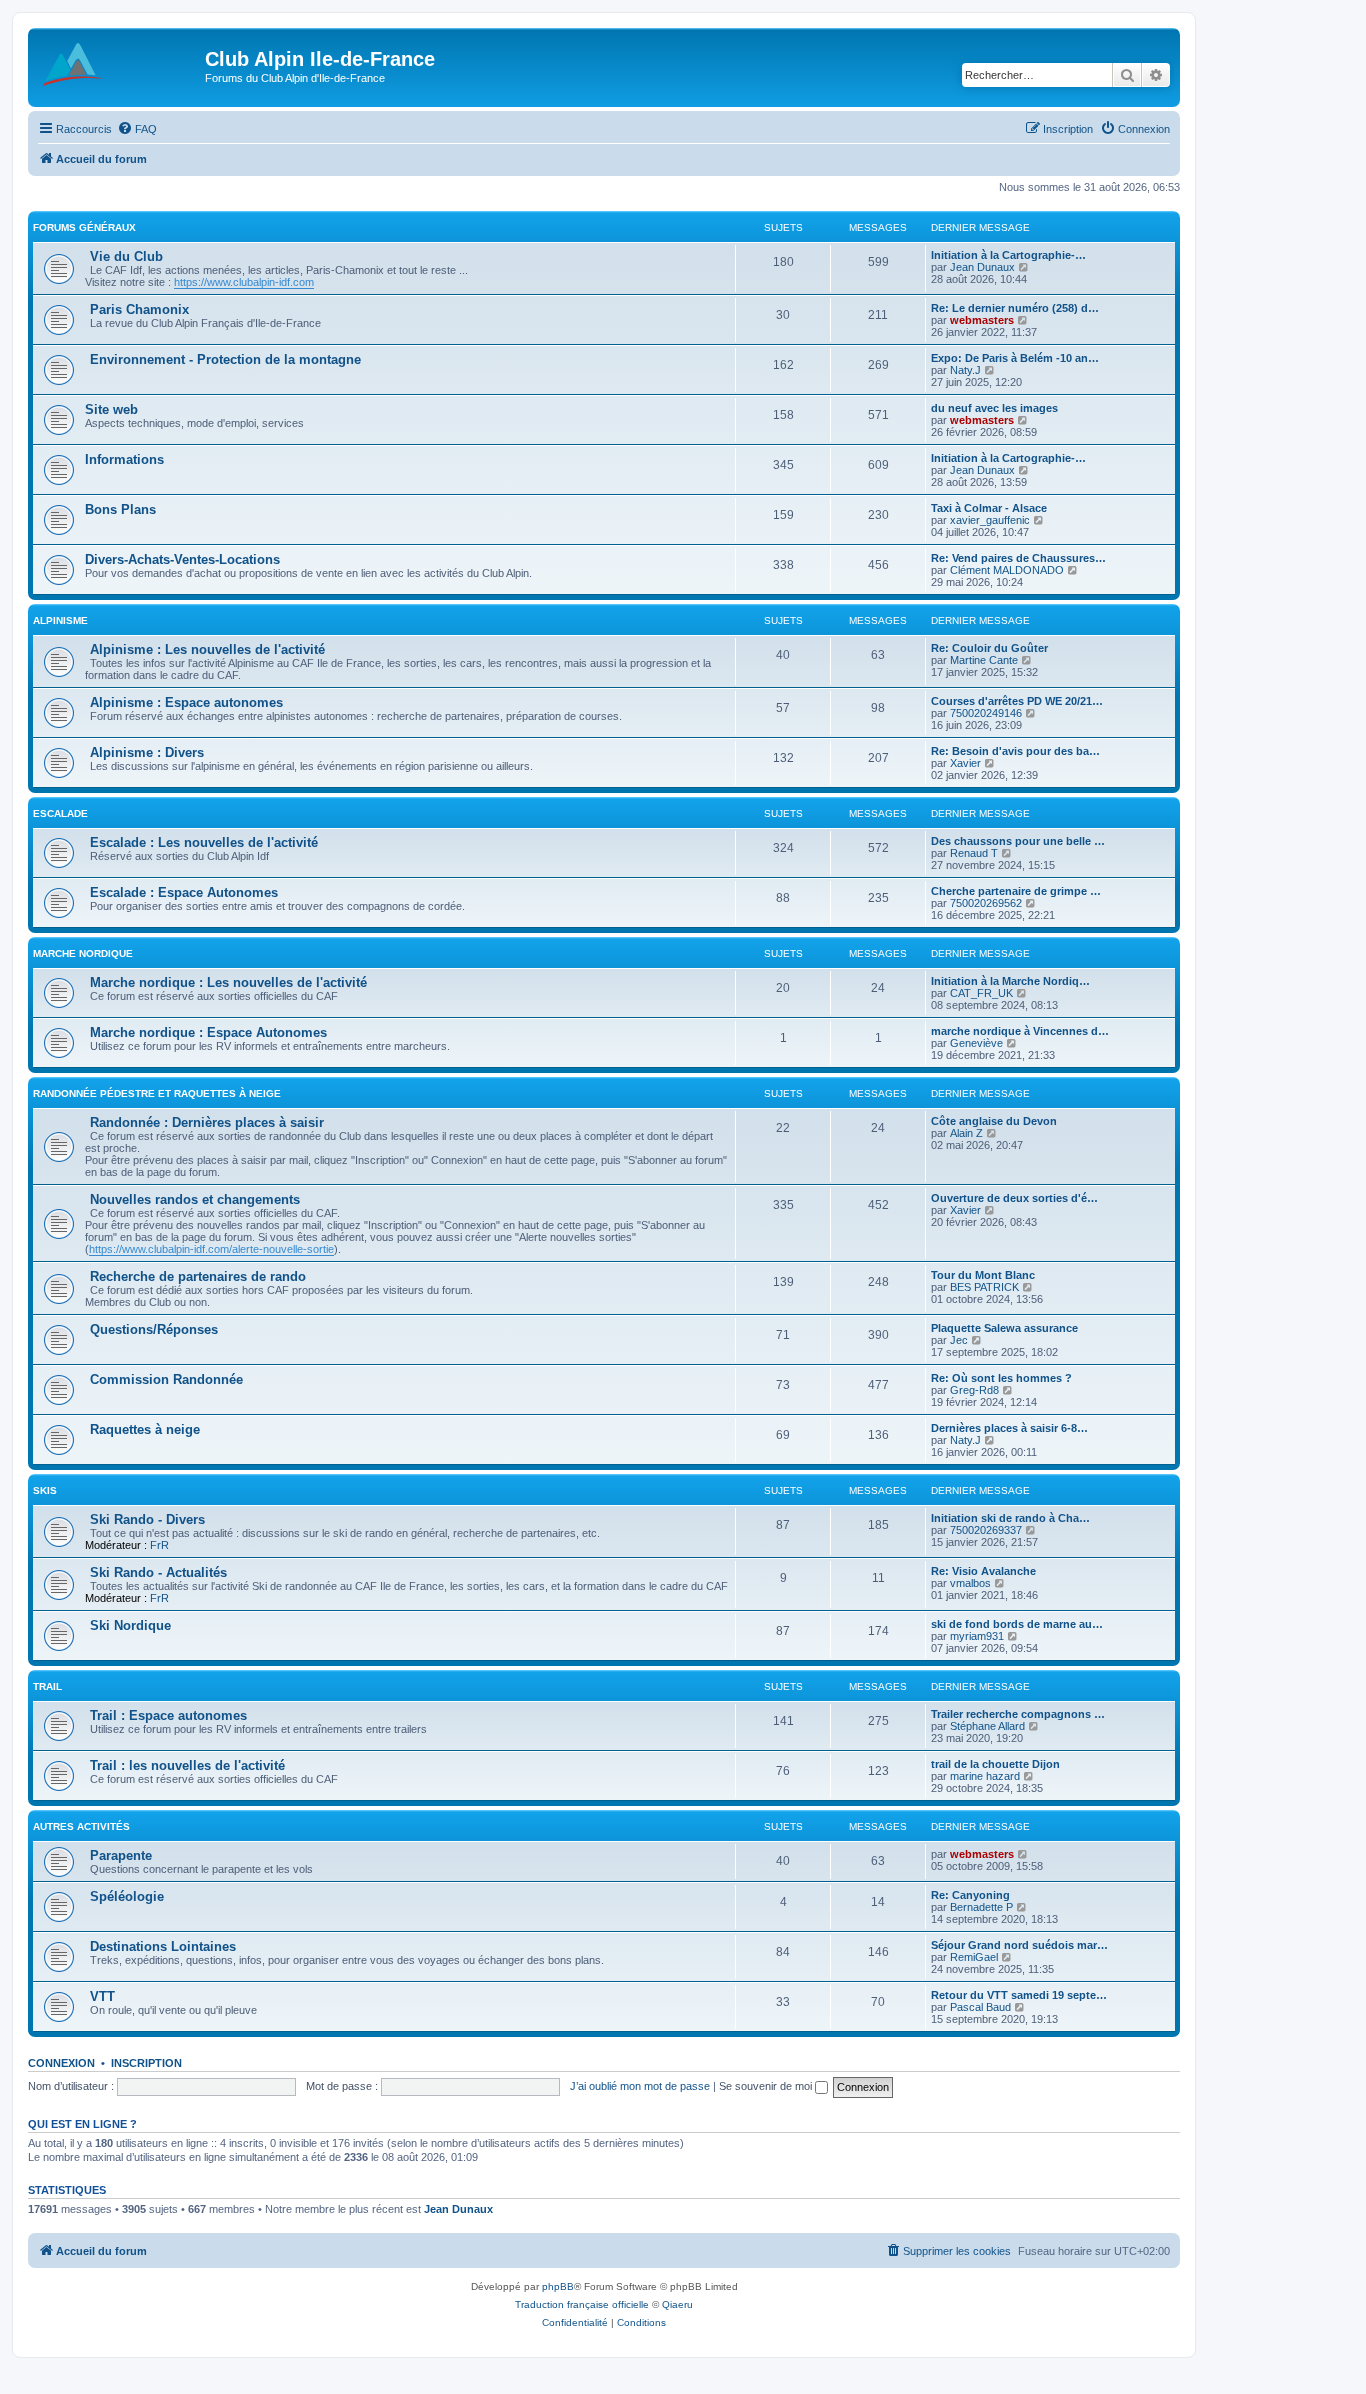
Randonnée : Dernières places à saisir (207, 1122)
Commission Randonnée (166, 1379)
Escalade (60, 813)
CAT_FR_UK (981, 993)
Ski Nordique (130, 1625)
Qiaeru (677, 2304)
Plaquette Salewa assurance (1004, 1328)
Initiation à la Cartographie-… (1008, 255)
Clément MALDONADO (1007, 570)
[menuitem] (137, 129)
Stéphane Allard (987, 1726)
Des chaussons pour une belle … (1018, 841)
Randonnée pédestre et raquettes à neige (157, 1093)
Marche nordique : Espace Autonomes (208, 1032)
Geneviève (976, 1043)
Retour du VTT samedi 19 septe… (1019, 1995)
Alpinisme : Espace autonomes (186, 702)
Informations (124, 459)
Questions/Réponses (154, 1329)
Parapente (121, 1855)
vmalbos (970, 1583)
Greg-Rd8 (974, 1390)
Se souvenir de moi (767, 2086)
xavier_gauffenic (990, 520)
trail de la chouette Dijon (995, 1764)
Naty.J (965, 370)
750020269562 (986, 903)
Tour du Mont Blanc (983, 1275)
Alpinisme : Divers (147, 752)
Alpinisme (60, 620)
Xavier (965, 763)
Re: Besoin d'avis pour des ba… (1015, 751)
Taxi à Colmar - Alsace (989, 508)
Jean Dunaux (982, 267)
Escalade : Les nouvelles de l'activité (204, 842)
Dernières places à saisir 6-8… (1009, 1428)
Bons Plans (120, 509)
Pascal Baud (980, 2007)
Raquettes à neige (145, 1429)
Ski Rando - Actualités (158, 1572)
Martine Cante (984, 660)
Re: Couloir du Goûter (989, 648)
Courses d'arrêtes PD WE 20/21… (1017, 701)
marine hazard (985, 1776)
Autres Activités (81, 1826)
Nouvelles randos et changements (195, 1199)
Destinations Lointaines (163, 1946)
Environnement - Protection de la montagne (225, 359)
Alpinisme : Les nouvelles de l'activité (207, 649)
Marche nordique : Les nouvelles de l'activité (228, 982)
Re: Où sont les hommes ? (1001, 1378)
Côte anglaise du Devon (994, 1121)
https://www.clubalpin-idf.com (244, 282)
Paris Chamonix (139, 309)
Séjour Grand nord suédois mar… (1019, 1945)
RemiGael (974, 1957)
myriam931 (977, 1636)
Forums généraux (84, 227)
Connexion (61, 2063)
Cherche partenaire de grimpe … (1016, 891)
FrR (159, 1545)
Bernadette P (981, 1907)
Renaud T (974, 853)
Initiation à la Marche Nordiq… (1010, 981)
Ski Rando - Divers (147, 1519)
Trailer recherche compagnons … (1018, 1714)
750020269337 (986, 1530)
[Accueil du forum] (119, 65)
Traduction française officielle (582, 2304)
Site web (111, 409)
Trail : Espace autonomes (168, 1715)
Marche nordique (83, 953)
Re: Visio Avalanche (983, 1571)
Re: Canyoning (970, 1895)
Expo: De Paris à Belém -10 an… (1015, 358)
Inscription (146, 2063)
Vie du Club (126, 256)
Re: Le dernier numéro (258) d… (1015, 308)
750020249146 (986, 713)
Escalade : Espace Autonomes (184, 892)
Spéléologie (127, 1896)
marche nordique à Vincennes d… (1020, 1031)
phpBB (558, 2286)
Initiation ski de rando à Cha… (1010, 1518)
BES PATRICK (984, 1287)
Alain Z (966, 1133)
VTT (102, 1996)
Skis (45, 1490)
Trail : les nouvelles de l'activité (187, 1765)
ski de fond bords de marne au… (1017, 1624)
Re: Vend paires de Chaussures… (1018, 558)
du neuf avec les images (994, 408)
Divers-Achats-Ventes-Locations (182, 559)
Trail (47, 1686)
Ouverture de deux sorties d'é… (1014, 1198)
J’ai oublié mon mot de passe (640, 2086)
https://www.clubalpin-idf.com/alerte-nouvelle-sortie (211, 1249)
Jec (959, 1340)
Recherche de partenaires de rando (198, 1276)
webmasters (982, 320)
